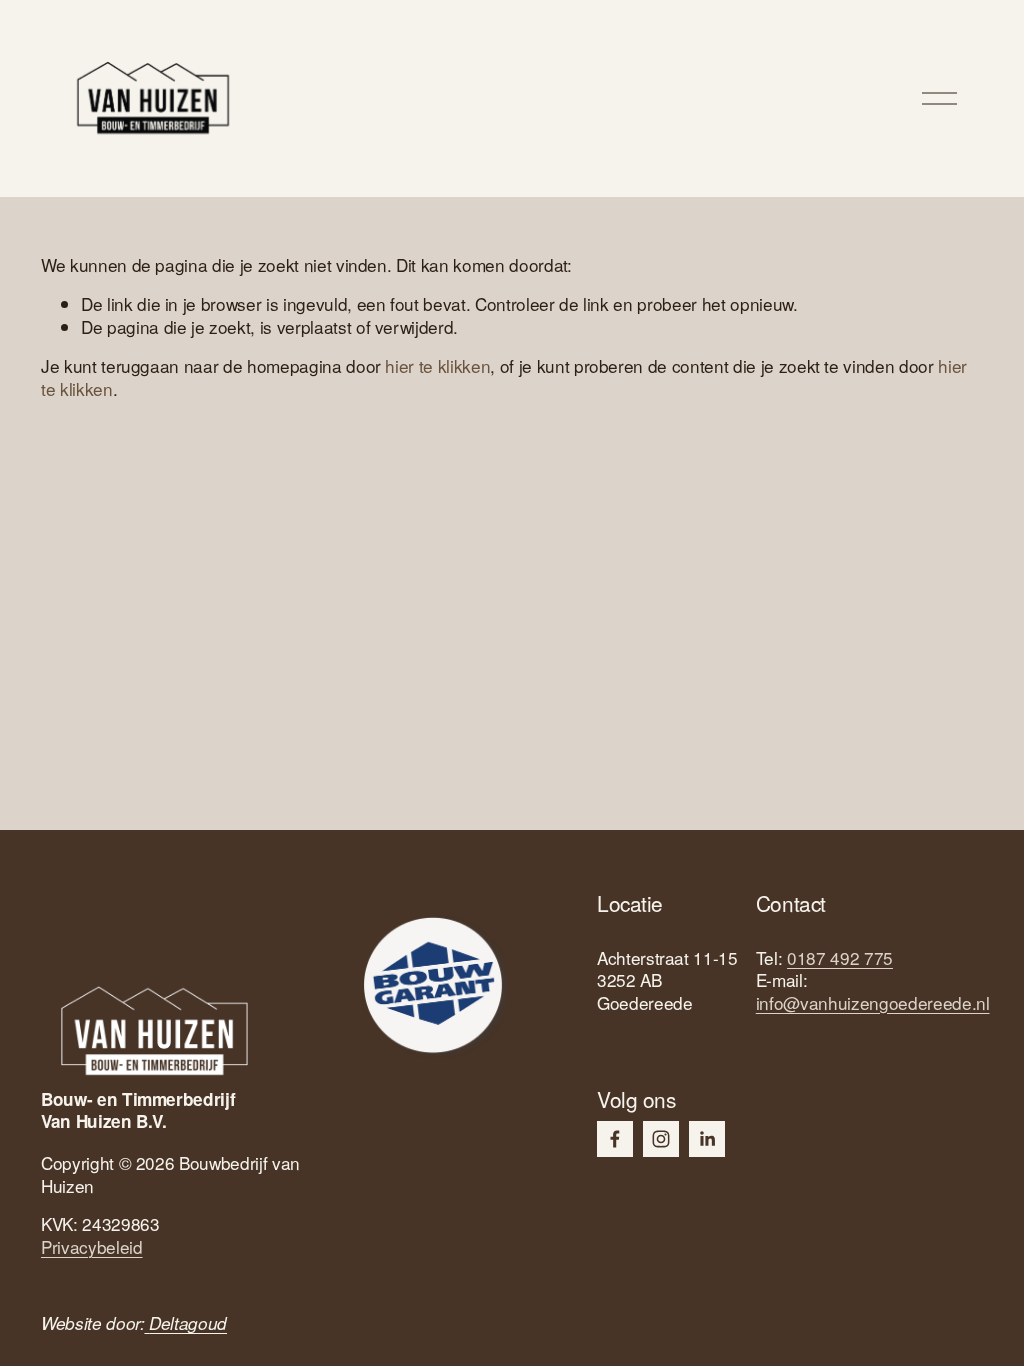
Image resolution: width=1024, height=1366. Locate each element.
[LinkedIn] (707, 1139)
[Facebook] (615, 1139)
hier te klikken (437, 365)
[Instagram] (661, 1139)
